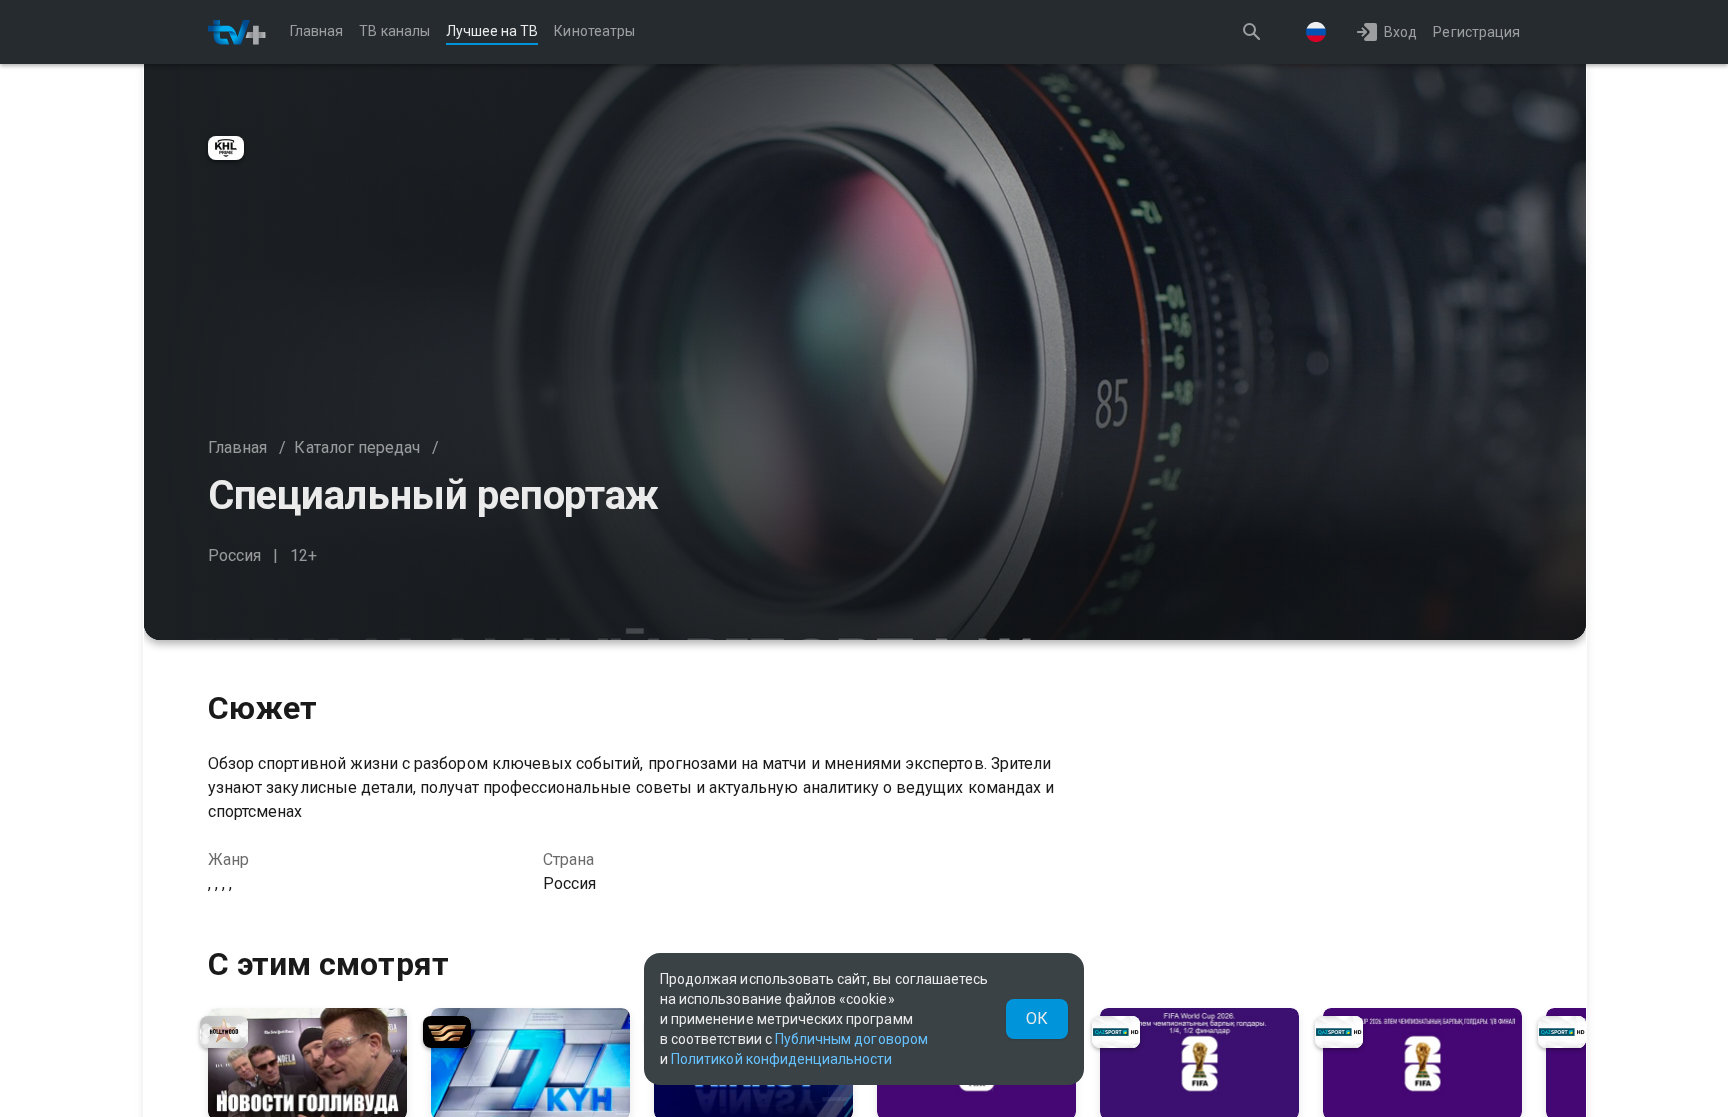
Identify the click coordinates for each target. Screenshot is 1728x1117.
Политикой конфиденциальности (781, 1059)
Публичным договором (851, 1039)
